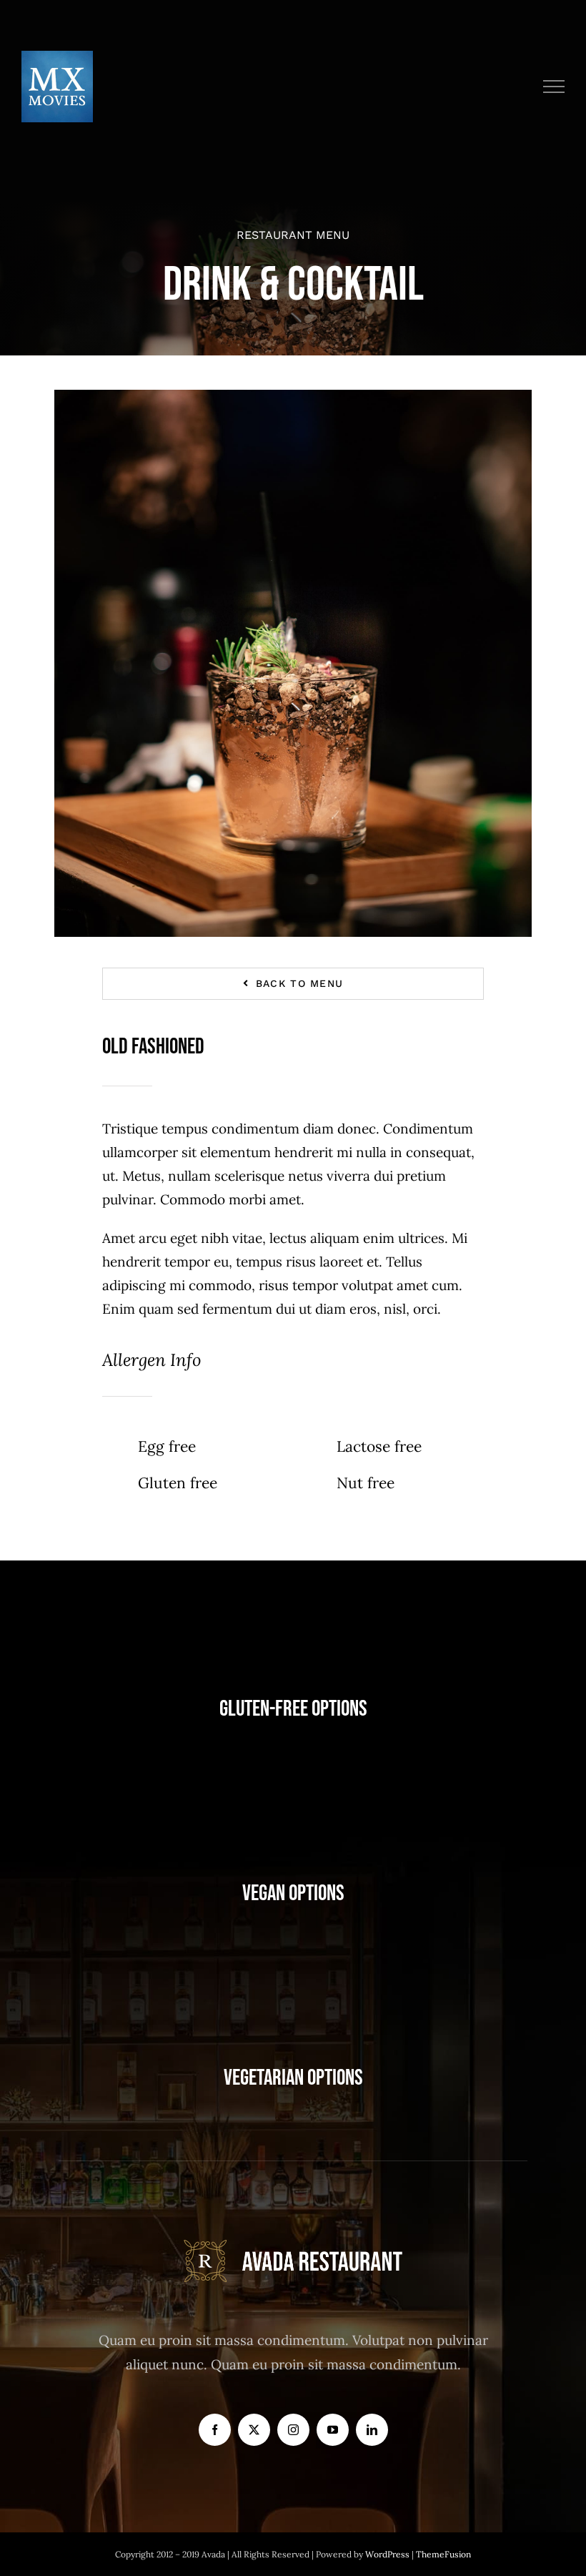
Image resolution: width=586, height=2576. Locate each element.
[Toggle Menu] (554, 87)
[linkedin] (372, 2430)
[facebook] (215, 2430)
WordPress (388, 2554)
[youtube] (333, 2430)
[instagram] (293, 2430)
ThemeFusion (443, 2554)
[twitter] (254, 2430)
